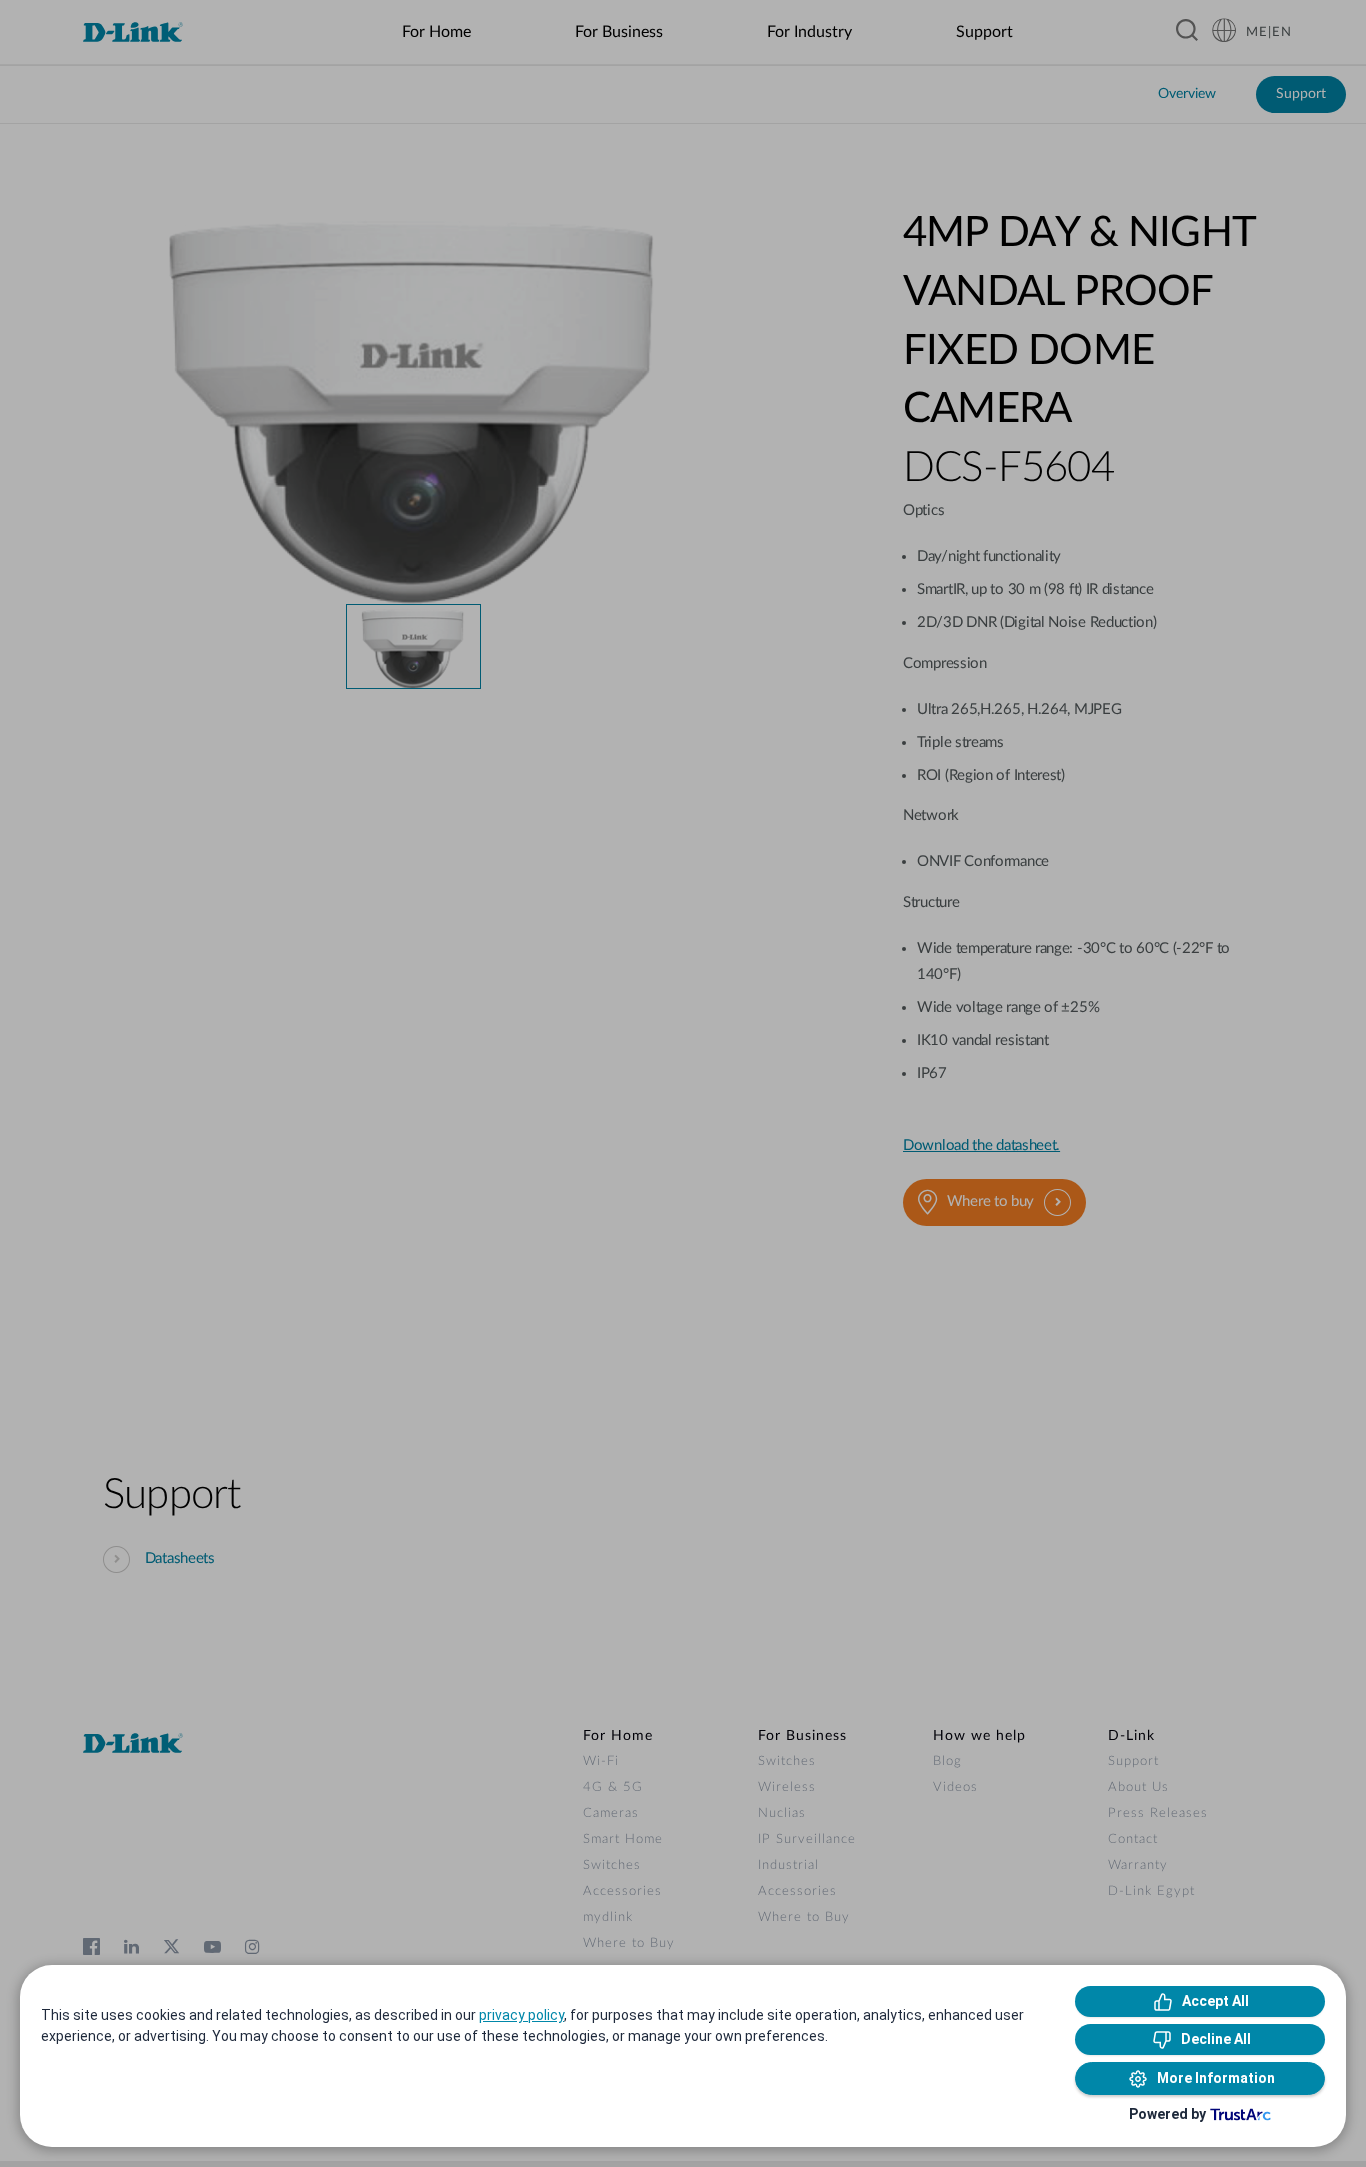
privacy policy (521, 2015)
